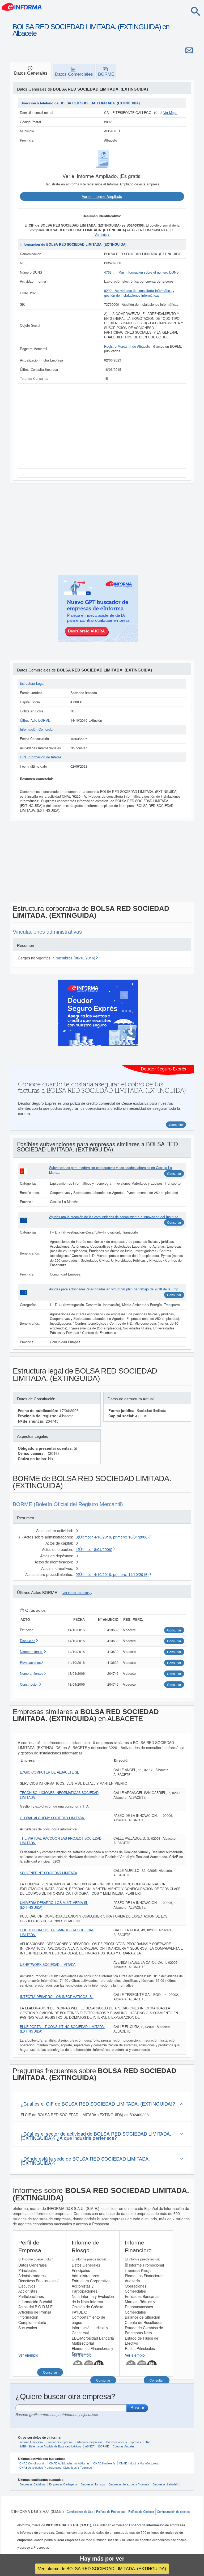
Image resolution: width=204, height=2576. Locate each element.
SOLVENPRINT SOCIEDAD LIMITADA (48, 1873)
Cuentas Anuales (124, 2446)
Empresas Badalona (32, 2484)
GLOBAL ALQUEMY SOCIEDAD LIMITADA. (52, 1818)
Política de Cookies (141, 2511)
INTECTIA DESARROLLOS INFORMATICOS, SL (57, 1997)
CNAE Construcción (32, 2463)
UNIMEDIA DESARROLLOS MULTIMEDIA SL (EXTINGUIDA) (54, 1905)
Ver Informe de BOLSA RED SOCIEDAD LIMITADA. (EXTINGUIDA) (102, 2569)
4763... (110, 272)
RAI (147, 2442)
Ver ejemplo (28, 2355)
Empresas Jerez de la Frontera (129, 2484)
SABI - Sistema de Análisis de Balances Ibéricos (50, 2446)
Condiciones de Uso (80, 2511)
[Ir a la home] (22, 6)
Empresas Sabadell (165, 2484)
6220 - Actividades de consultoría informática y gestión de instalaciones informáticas (139, 293)
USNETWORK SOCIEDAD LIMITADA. (48, 1965)
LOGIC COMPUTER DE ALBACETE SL (49, 1772)
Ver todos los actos (76, 1593)
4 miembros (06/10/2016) (74, 958)
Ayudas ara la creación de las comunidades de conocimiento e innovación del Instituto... (115, 1217)
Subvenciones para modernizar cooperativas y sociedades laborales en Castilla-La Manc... (110, 1170)
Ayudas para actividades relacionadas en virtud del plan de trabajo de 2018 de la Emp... (115, 1289)
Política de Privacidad (111, 2511)
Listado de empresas (89, 2442)
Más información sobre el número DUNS (148, 272)
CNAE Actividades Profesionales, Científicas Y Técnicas (56, 2467)
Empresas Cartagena (63, 2484)
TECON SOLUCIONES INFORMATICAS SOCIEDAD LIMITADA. (59, 1795)
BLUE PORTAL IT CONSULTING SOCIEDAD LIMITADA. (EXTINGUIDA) (62, 2029)
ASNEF (90, 2446)
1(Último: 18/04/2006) (94, 1549)
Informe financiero (31, 2442)
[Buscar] (195, 11)
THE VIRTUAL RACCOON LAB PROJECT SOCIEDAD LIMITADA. (61, 1841)
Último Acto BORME (35, 720)
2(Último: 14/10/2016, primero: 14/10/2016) (112, 1574)
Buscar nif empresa (59, 2442)
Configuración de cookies (174, 2511)
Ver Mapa (170, 113)
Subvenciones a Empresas (124, 2442)
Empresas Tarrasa (93, 2484)
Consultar (174, 1173)
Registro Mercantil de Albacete (127, 346)
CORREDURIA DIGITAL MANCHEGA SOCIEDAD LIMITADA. (57, 1932)
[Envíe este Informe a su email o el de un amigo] (189, 50)
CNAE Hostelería (104, 2463)
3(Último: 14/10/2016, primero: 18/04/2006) (112, 1537)
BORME (104, 2446)
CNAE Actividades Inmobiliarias (69, 2463)
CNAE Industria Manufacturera (139, 2463)
